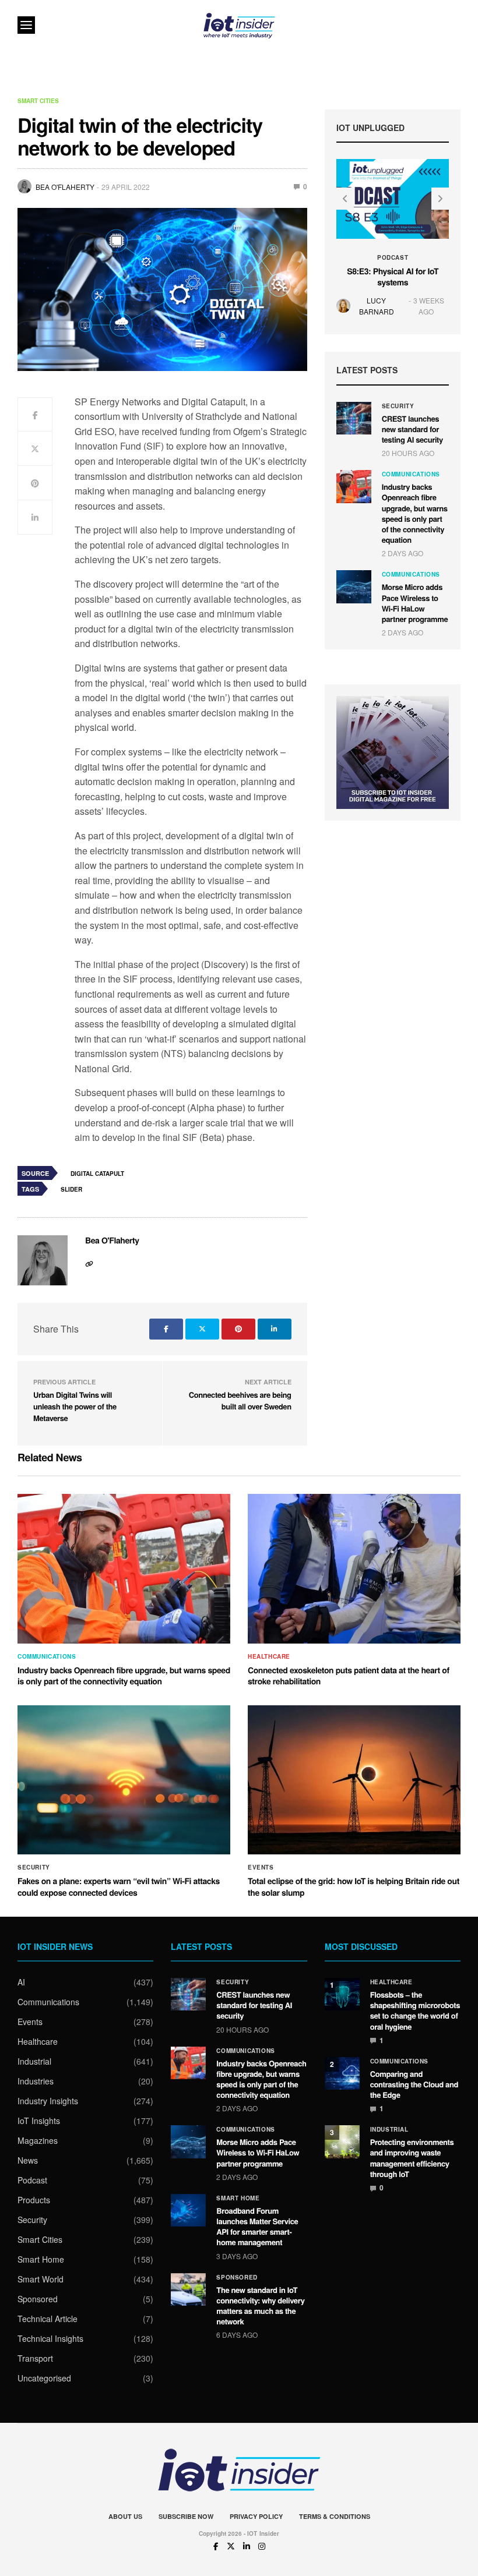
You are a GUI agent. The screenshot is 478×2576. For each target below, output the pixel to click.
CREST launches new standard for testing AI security (412, 429)
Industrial (34, 2061)
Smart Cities (38, 101)
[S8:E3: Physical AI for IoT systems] (393, 199)
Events (261, 1867)
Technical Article (48, 2319)
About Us (125, 2516)
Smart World (41, 2279)
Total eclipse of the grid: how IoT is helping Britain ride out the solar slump (354, 1887)
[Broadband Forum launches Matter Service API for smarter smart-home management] (188, 2210)
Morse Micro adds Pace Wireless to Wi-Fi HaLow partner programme (415, 603)
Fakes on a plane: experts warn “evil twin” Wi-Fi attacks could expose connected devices (119, 1887)
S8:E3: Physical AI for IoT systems (393, 277)
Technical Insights (50, 2338)
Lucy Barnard (377, 306)
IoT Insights (39, 2121)
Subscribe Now (186, 2516)
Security (398, 406)
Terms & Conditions (335, 2516)
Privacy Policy (256, 2516)
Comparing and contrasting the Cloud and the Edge (414, 2084)
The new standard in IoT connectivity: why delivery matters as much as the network (260, 2306)
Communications (411, 474)
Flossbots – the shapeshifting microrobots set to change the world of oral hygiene (415, 2010)
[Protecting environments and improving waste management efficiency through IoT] (342, 2142)
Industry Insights (48, 2101)
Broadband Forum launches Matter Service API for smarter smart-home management (257, 2227)
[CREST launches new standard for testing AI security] (354, 418)
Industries (36, 2081)
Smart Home (41, 2259)
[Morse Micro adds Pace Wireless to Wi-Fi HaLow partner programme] (354, 586)
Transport (35, 2358)
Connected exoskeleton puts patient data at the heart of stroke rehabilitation (349, 1676)
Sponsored (38, 2299)
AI (21, 1982)
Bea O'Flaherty (65, 187)
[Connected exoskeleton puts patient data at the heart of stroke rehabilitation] (354, 1569)
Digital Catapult (97, 1174)
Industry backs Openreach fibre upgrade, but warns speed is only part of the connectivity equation (415, 513)
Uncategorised (44, 2378)
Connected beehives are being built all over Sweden (240, 1400)
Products (34, 2200)
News (28, 2160)
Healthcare (269, 1656)
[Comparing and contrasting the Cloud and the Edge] (342, 2073)
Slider (71, 1189)
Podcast (393, 257)
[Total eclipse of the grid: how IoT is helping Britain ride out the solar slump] (354, 1780)
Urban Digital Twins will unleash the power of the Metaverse (75, 1406)
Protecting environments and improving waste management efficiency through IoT (412, 2158)
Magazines (38, 2140)
